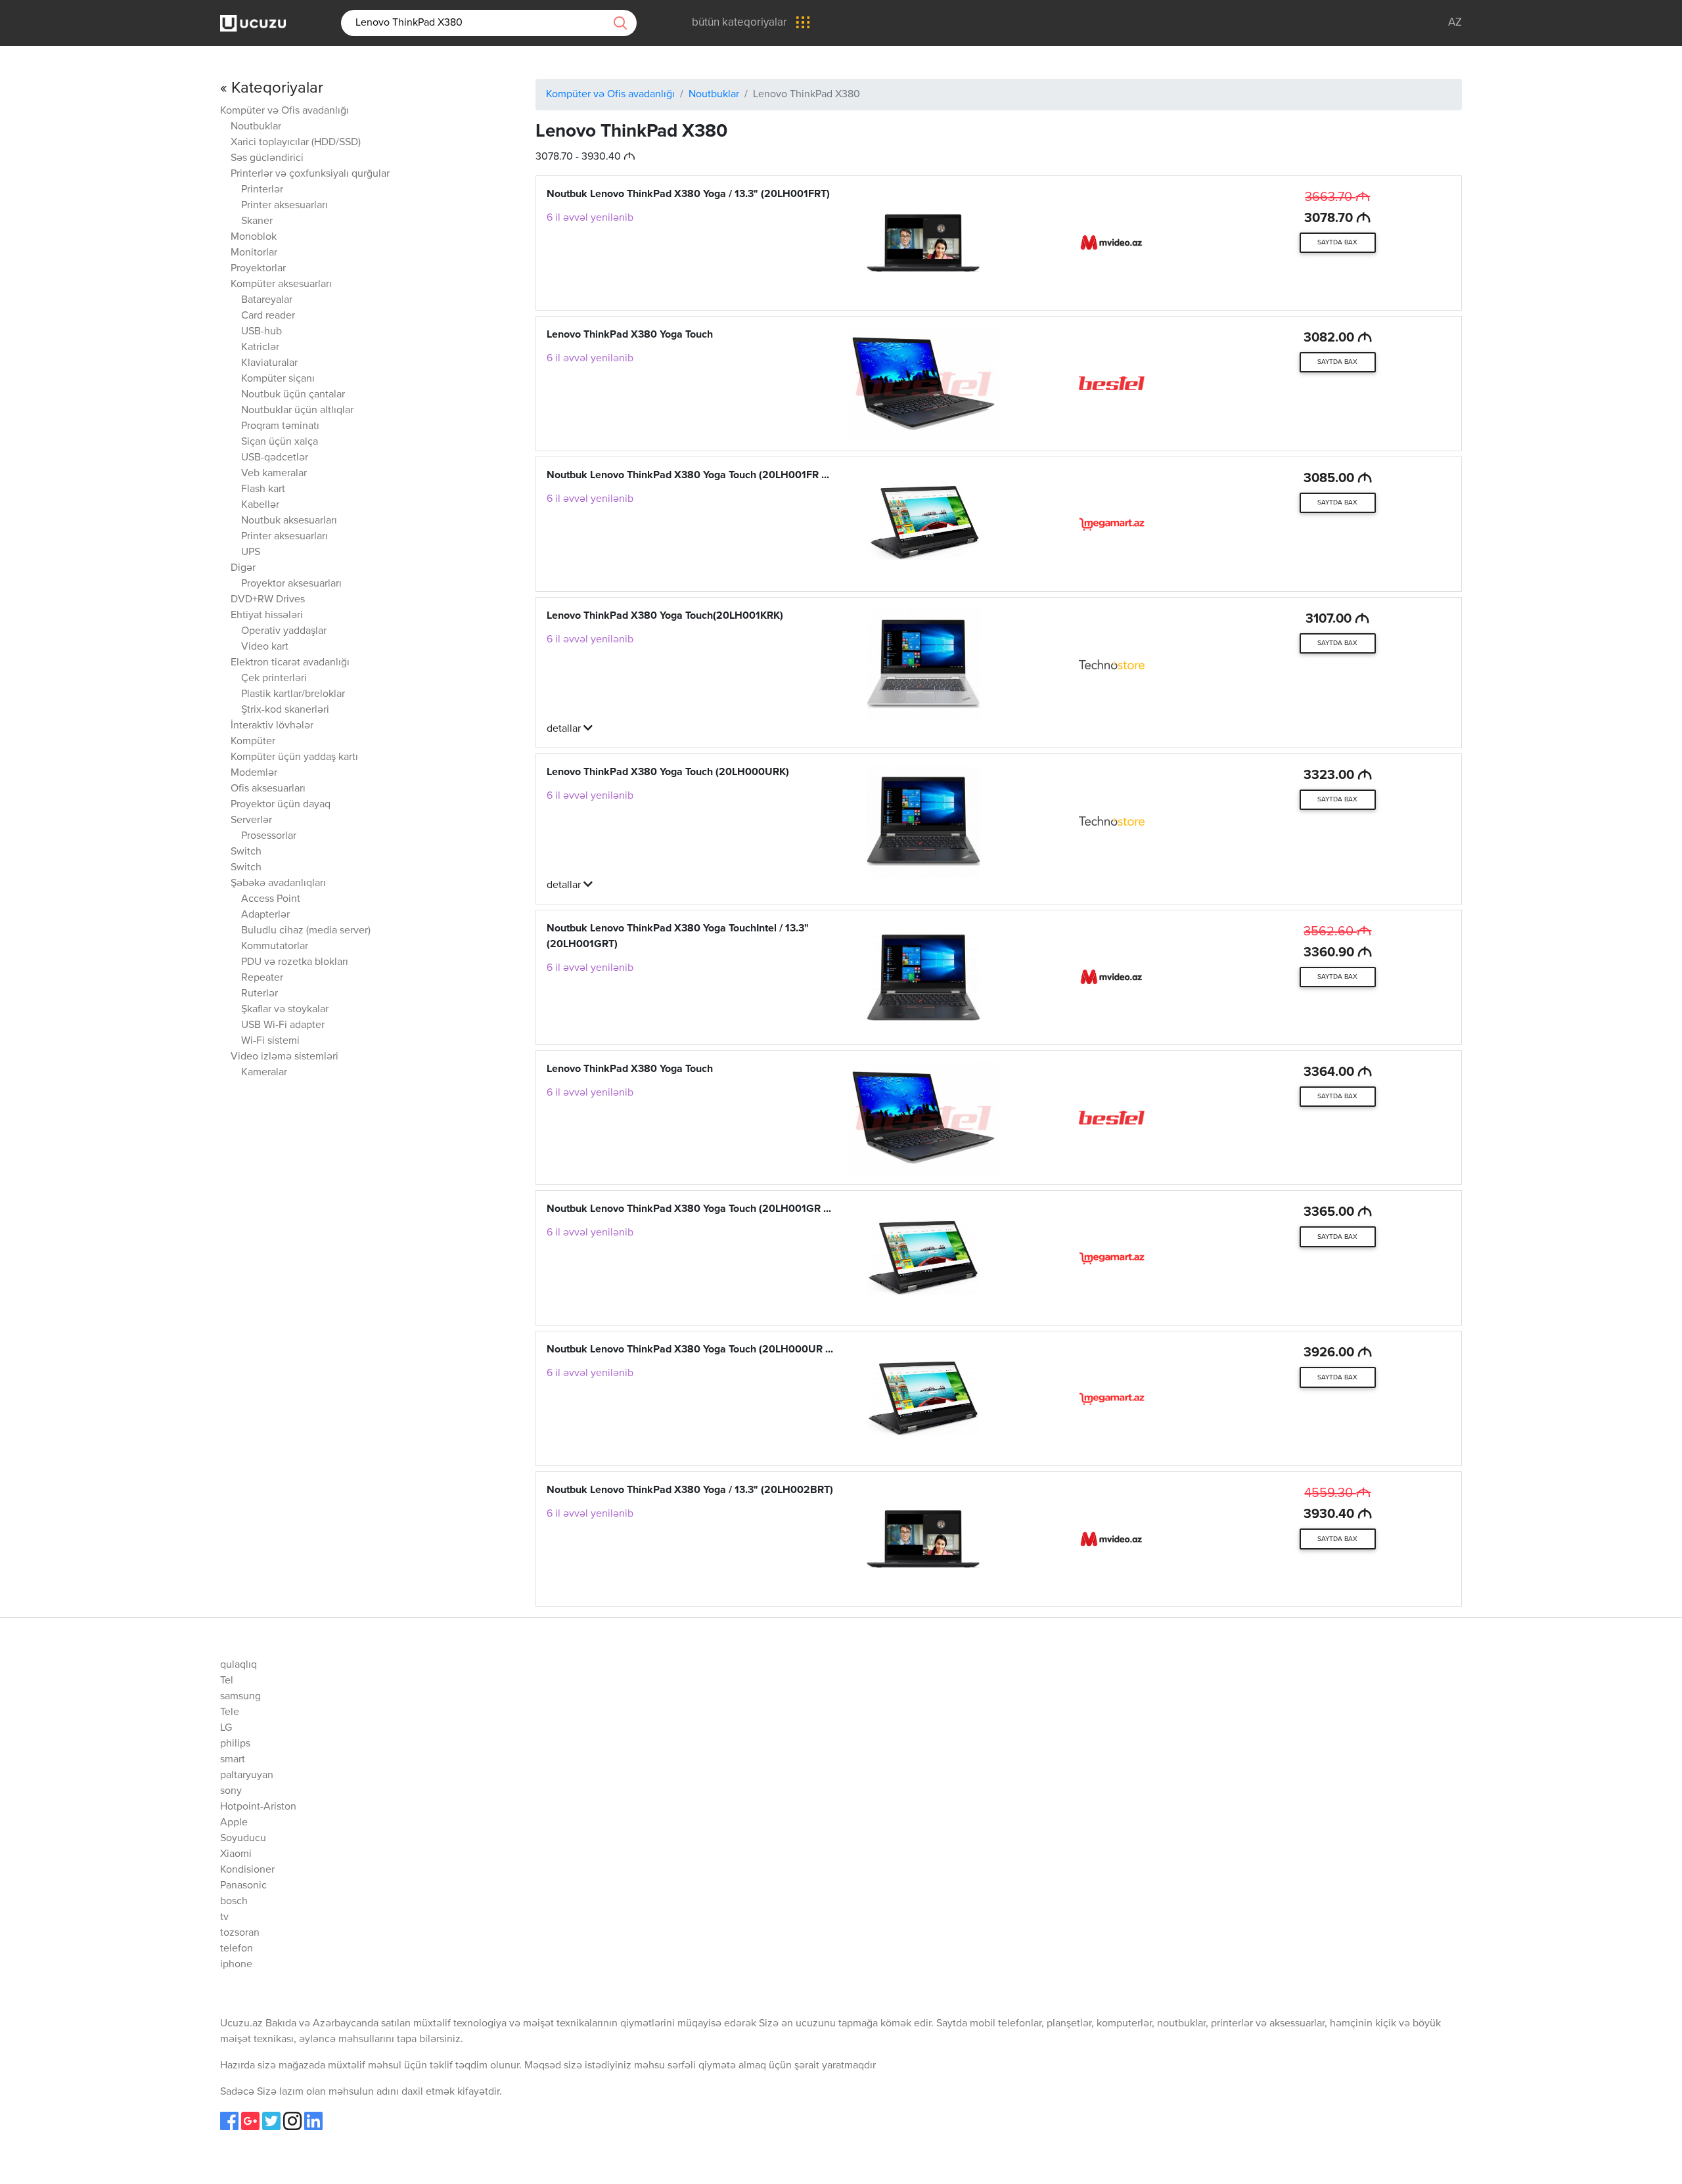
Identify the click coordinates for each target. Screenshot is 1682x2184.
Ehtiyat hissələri (267, 615)
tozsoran (240, 1933)
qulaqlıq (239, 1665)
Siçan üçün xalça (280, 442)
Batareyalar (267, 300)
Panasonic (243, 1886)
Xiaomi (236, 1854)
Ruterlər (260, 994)
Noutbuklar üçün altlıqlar (297, 411)
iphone (236, 1965)
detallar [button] (565, 729)
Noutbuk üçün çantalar (293, 395)
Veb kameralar (274, 474)
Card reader (268, 316)
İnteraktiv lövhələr (272, 726)
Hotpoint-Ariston (258, 1807)
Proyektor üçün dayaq (281, 805)
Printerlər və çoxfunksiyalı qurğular (310, 174)
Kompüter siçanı (278, 379)
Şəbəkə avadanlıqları (278, 883)
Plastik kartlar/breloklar (293, 694)
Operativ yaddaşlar (284, 631)
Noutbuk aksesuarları (289, 521)
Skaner (257, 221)
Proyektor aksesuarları (291, 584)
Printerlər (262, 190)
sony (231, 1791)
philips (235, 1744)
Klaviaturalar (269, 363)
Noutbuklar (256, 127)
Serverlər (251, 820)
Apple (234, 1823)
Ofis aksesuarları (268, 789)
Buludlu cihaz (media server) (306, 931)
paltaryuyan (247, 1775)
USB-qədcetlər (275, 458)
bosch (234, 1902)
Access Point (271, 899)
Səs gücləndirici (267, 158)
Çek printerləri (274, 679)
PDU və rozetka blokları (295, 962)
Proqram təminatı (280, 426)
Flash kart (263, 489)
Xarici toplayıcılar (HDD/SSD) (296, 143)
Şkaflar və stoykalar (285, 1010)
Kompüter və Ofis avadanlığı (284, 111)
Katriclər (260, 347)
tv (224, 1917)
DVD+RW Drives (268, 600)
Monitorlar (254, 253)
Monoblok (254, 237)
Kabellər (260, 505)
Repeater (262, 978)
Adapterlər (265, 915)
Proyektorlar (258, 269)
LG (226, 1728)
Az (1455, 23)
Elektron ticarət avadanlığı (290, 663)
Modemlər (254, 773)
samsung (240, 1697)
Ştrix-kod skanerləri (285, 710)
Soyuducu (243, 1839)
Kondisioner (247, 1870)
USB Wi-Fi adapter (283, 1025)
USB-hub (261, 332)
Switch (246, 852)
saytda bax (1337, 242)
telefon (237, 1949)
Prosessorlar (269, 836)
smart (233, 1760)
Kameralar (264, 1073)
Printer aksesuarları (284, 206)
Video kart (265, 647)
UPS (251, 552)
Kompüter (253, 742)
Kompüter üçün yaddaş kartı (294, 757)
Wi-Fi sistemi (270, 1041)
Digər (243, 568)
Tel (227, 1681)
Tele (230, 1712)
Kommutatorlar (275, 947)
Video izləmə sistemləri (284, 1057)
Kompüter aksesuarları (281, 284)
